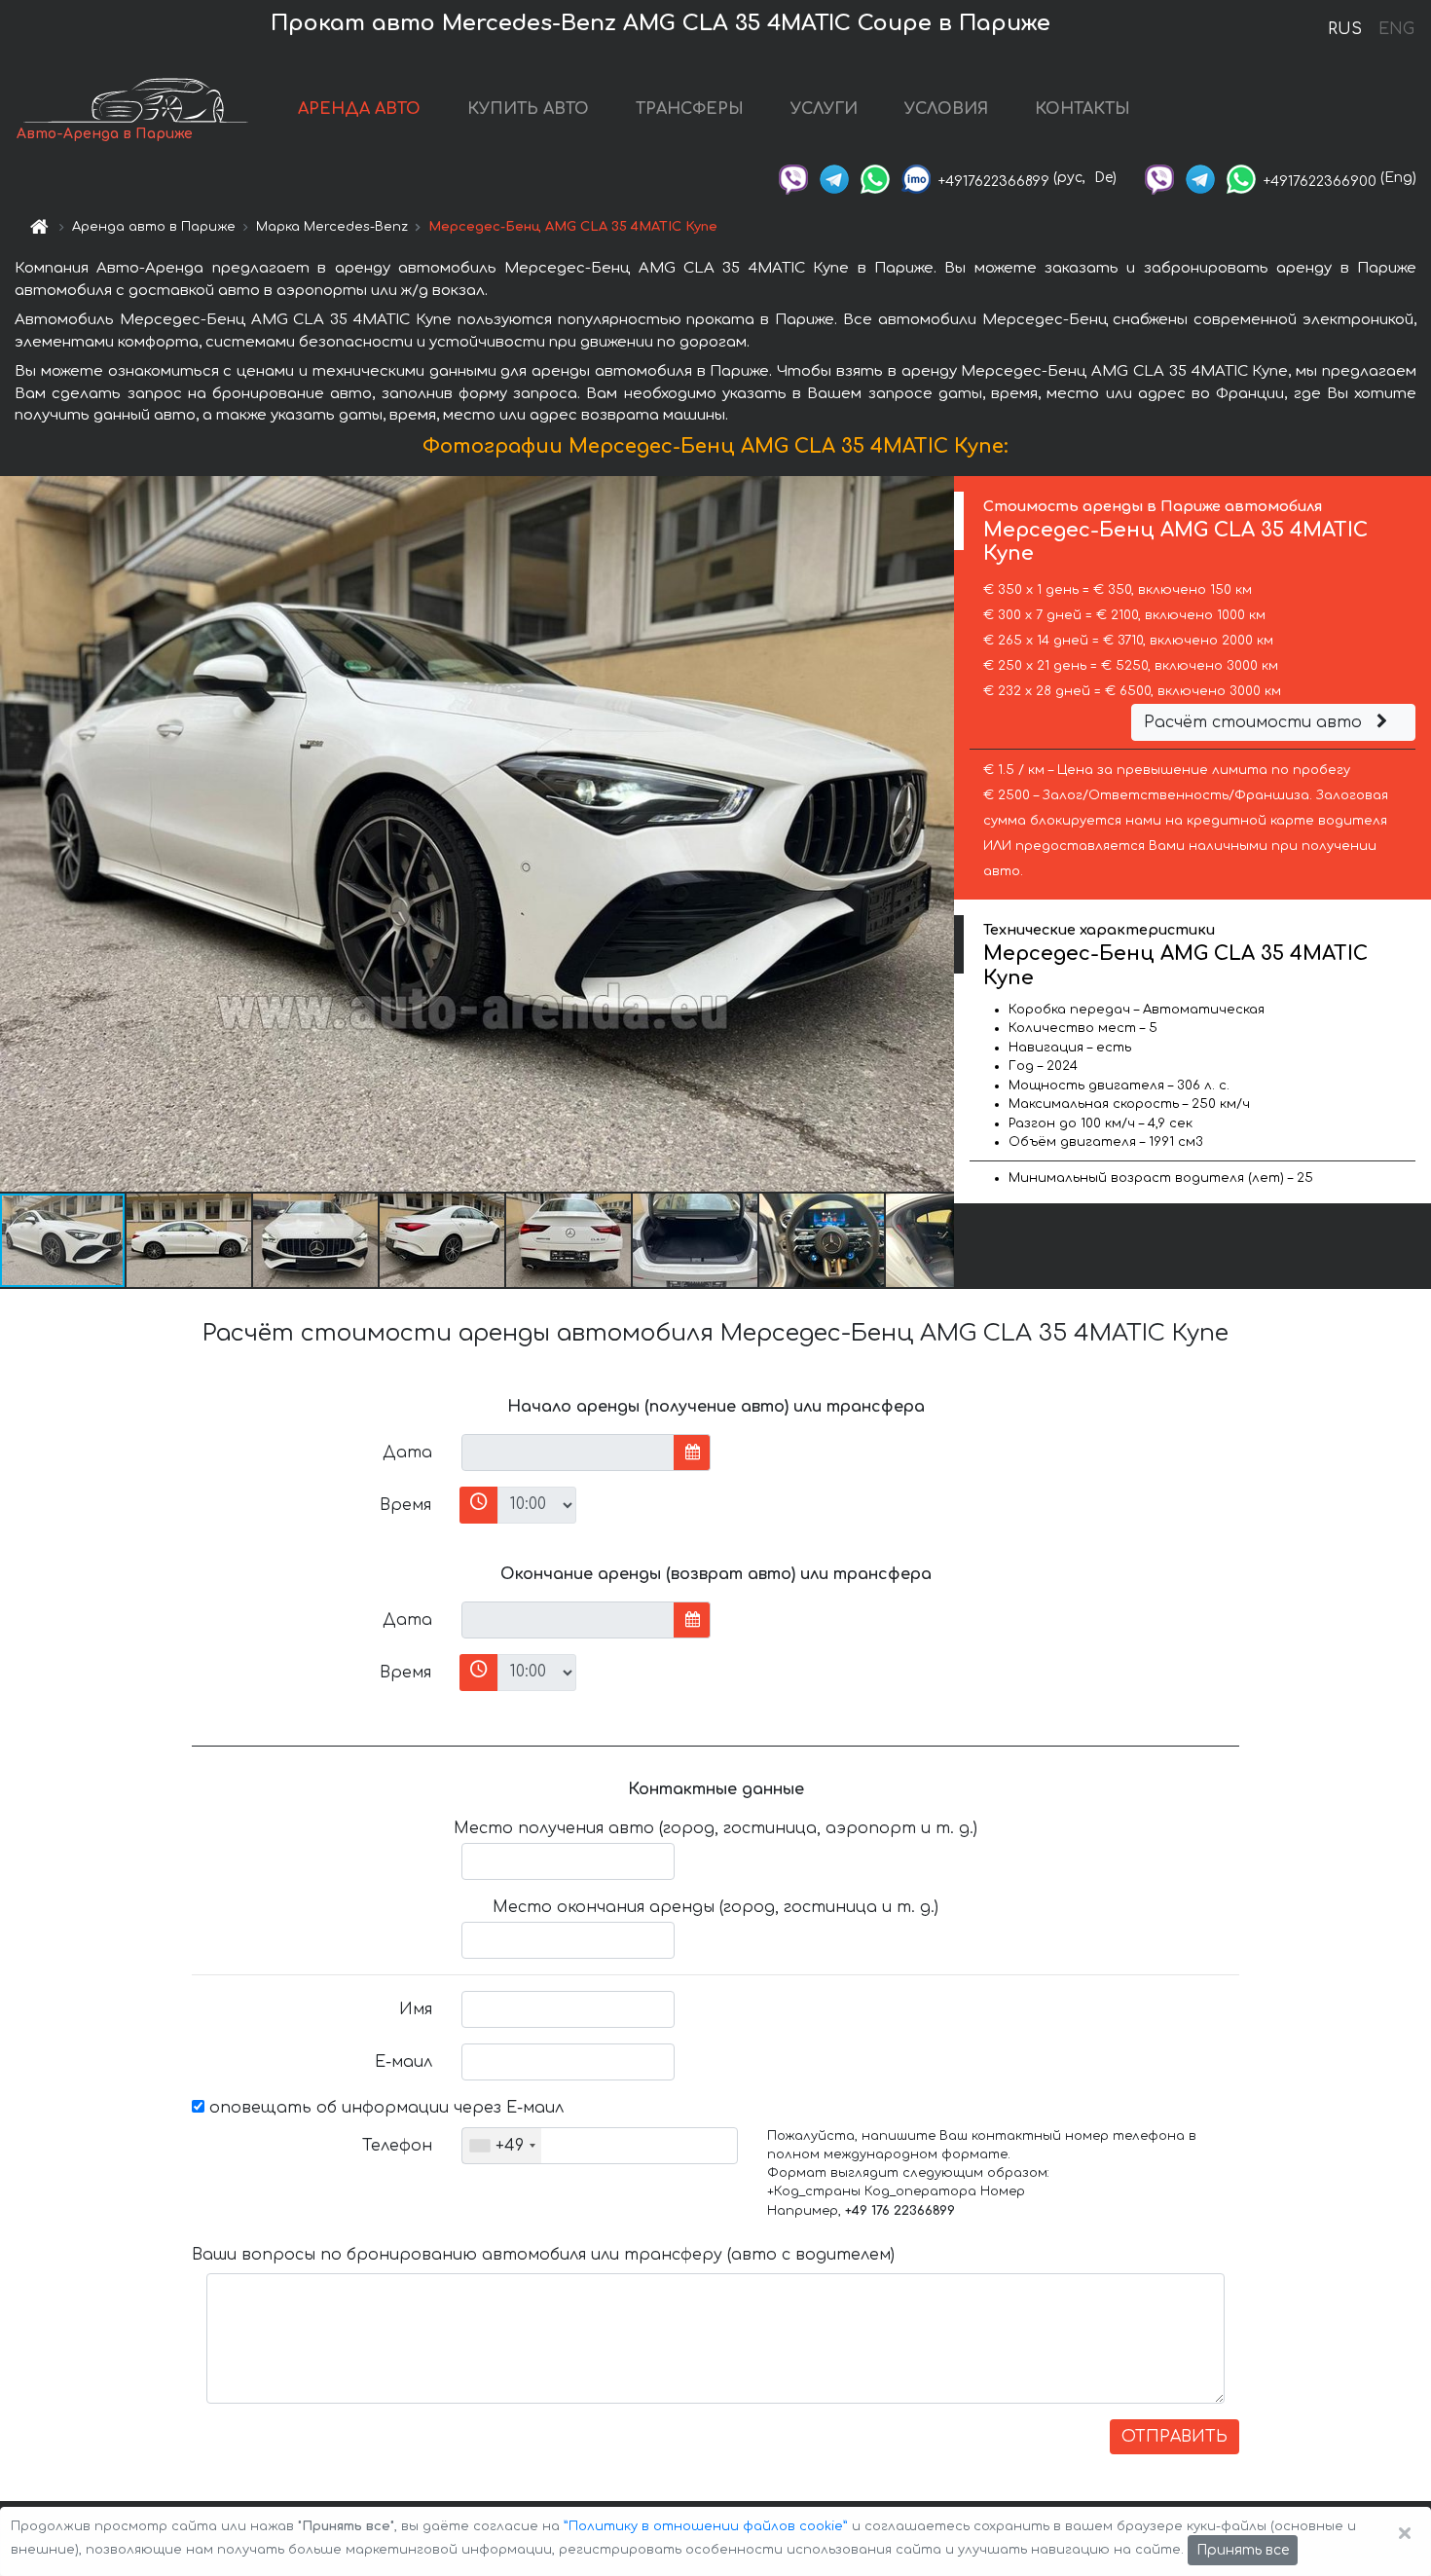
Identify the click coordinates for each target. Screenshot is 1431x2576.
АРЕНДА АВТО (359, 109)
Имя (416, 2009)
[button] (190, 1240)
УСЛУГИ (824, 109)
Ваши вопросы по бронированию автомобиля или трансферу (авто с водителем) (543, 2255)
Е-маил (404, 2062)
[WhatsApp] (875, 178)
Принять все (1243, 2550)
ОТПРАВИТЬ (1174, 2437)
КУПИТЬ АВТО (528, 109)
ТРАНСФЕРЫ (690, 109)
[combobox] (502, 2146)
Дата (407, 1453)
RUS (1345, 29)
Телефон (397, 2146)
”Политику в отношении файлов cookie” (706, 2526)
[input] (568, 1453)
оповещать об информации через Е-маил (384, 2108)
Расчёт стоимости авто (1255, 722)
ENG (1396, 29)
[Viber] (793, 178)
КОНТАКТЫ (1082, 109)
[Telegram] (834, 178)
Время (405, 1505)
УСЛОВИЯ (946, 109)
